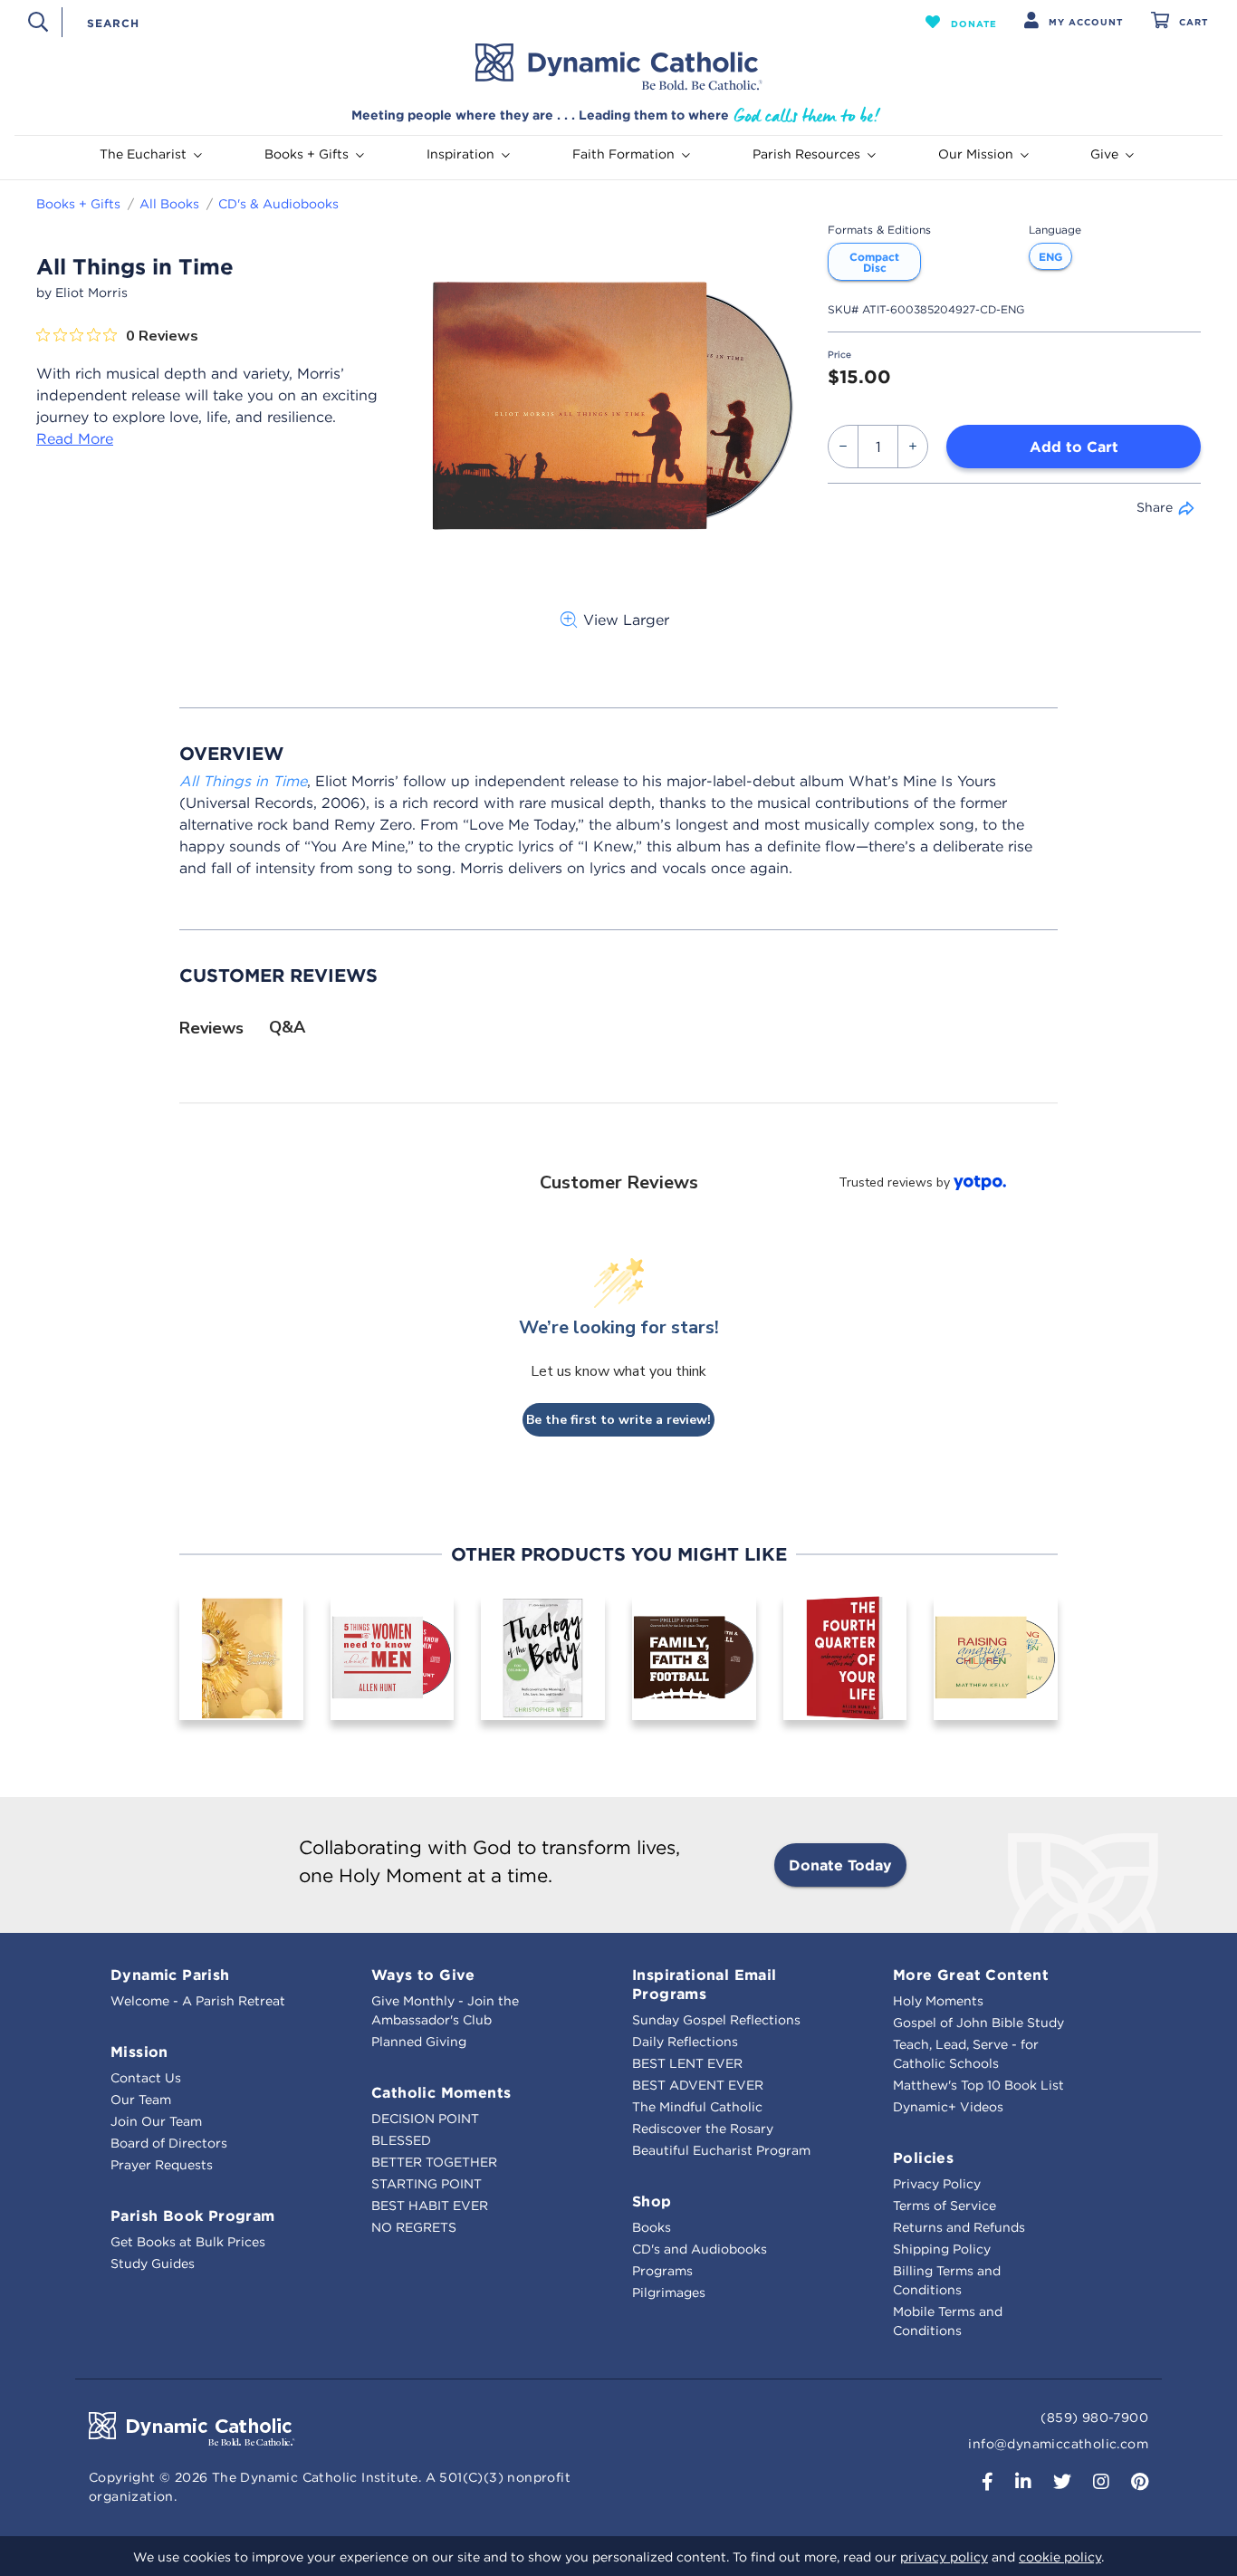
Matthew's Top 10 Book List (978, 2085)
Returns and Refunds (959, 2227)
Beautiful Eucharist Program (721, 2150)
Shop (652, 2201)
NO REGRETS (414, 2227)
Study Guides (153, 2264)
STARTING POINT (427, 2184)
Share (1155, 507)
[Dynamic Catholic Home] (618, 67)
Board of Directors (169, 2143)
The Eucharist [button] (143, 154)
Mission (139, 2052)
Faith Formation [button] (623, 154)
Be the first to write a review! (618, 1420)
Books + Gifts (78, 204)
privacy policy (944, 2557)
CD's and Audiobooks (700, 2249)
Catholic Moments (441, 2092)
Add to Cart (1074, 447)
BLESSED (401, 2140)
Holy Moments (938, 2001)
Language (1055, 230)
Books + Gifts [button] (307, 154)
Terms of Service (945, 2206)
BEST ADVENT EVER (698, 2085)
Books (652, 2227)
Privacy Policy (937, 2184)
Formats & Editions (879, 230)
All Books (169, 204)
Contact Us (146, 2078)
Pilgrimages (669, 2292)
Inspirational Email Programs (705, 1984)
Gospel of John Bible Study (978, 2023)
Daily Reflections (685, 2042)
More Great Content (971, 1975)
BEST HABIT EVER (430, 2206)
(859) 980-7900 (1094, 2417)
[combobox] (462, 22)
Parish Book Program (193, 2216)
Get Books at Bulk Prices (188, 2242)
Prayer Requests (162, 2165)
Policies (923, 2158)
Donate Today (840, 1865)
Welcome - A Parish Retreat (198, 2001)
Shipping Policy (942, 2249)
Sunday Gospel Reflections (716, 2020)
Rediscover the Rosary (703, 2129)
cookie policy (1060, 2557)
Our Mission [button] (976, 154)
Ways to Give (423, 1975)
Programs (662, 2271)
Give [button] (1104, 154)
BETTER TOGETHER (434, 2162)
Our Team (141, 2100)
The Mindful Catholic (697, 2107)
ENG (1050, 256)
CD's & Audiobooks (278, 204)
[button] (961, 22)
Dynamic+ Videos (948, 2107)
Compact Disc (874, 262)
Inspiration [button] (460, 154)
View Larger (626, 620)
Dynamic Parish (170, 1975)
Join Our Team (156, 2121)
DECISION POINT (425, 2119)
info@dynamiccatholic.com (1058, 2444)
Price (839, 355)
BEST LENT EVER (687, 2063)
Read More (75, 438)
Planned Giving (419, 2042)
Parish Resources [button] (806, 154)
